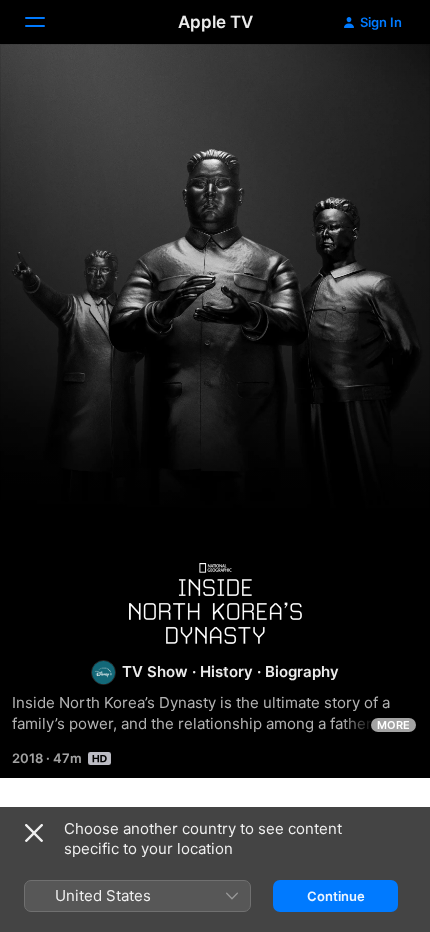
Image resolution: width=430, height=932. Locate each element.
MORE (393, 725)
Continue (336, 896)
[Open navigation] (47, 22)
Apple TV (215, 22)
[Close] (34, 833)
